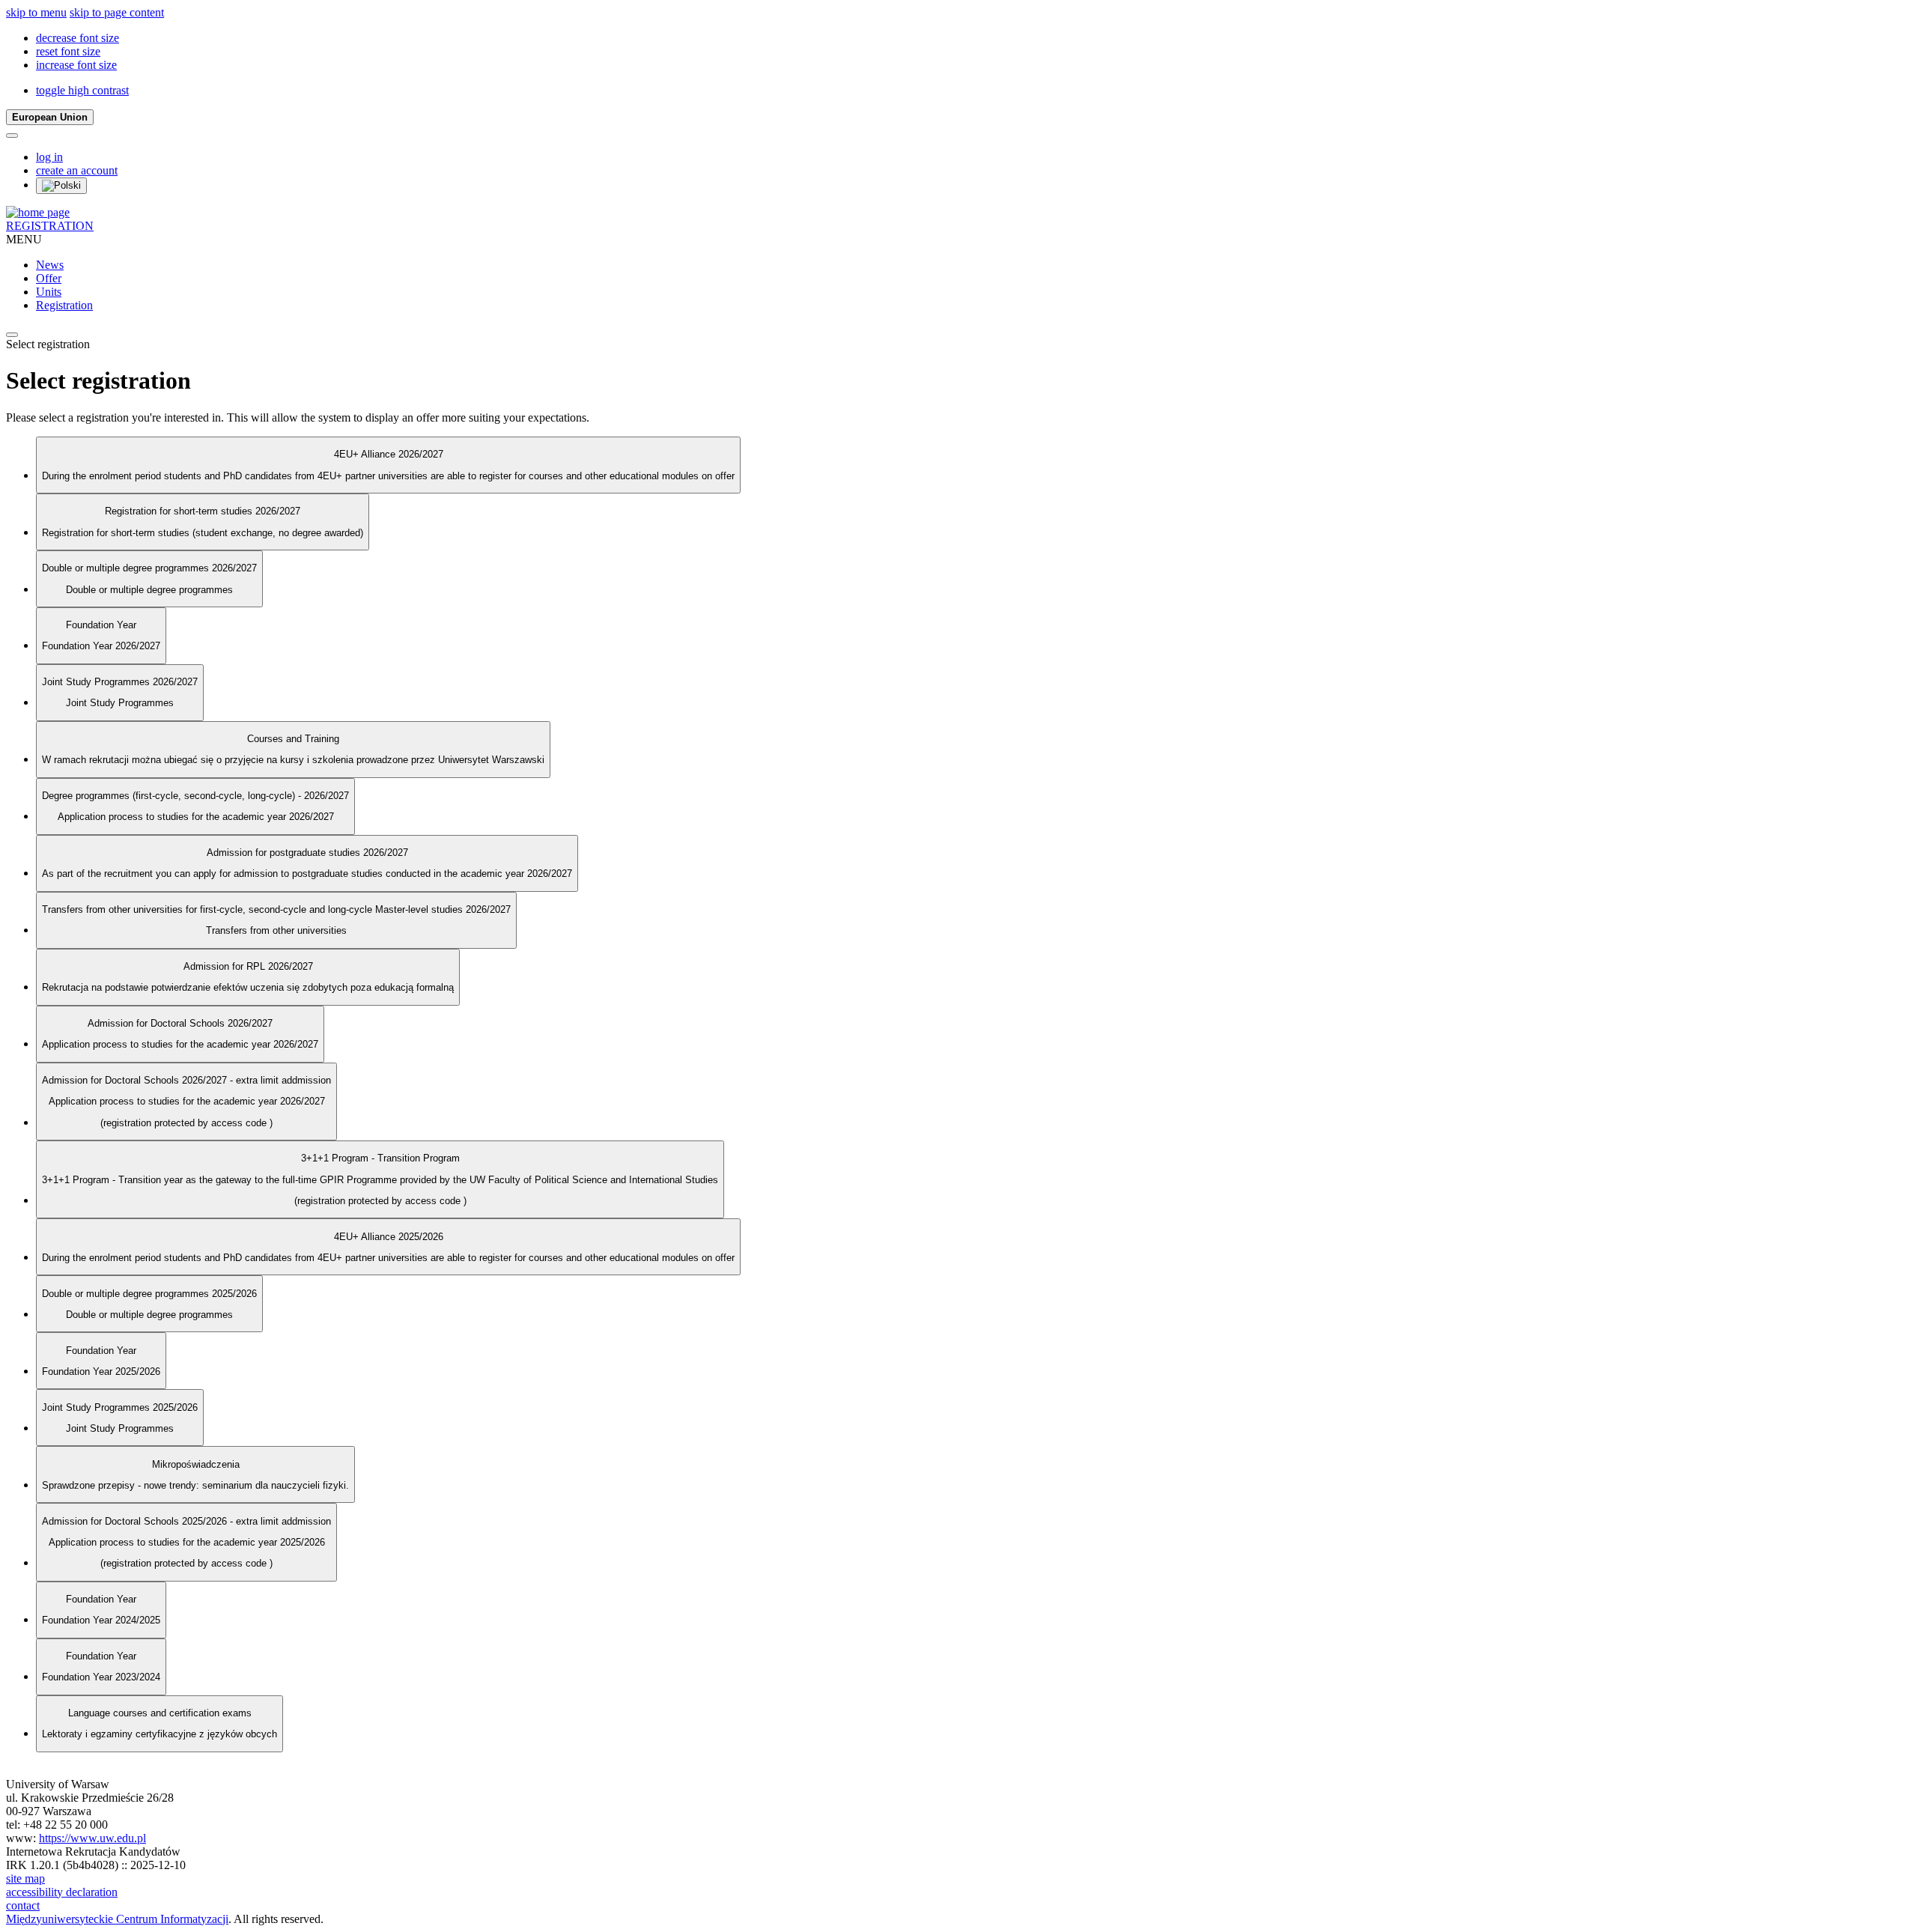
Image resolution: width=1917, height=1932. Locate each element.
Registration (64, 305)
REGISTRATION (50, 226)
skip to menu (36, 12)
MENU (24, 239)
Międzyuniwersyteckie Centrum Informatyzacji (117, 1919)
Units (49, 292)
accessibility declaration (62, 1892)
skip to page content (117, 12)
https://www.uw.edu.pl (92, 1838)
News (50, 265)
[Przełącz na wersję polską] (61, 186)
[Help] (12, 136)
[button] (78, 38)
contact (23, 1905)
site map (25, 1878)
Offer (49, 278)
